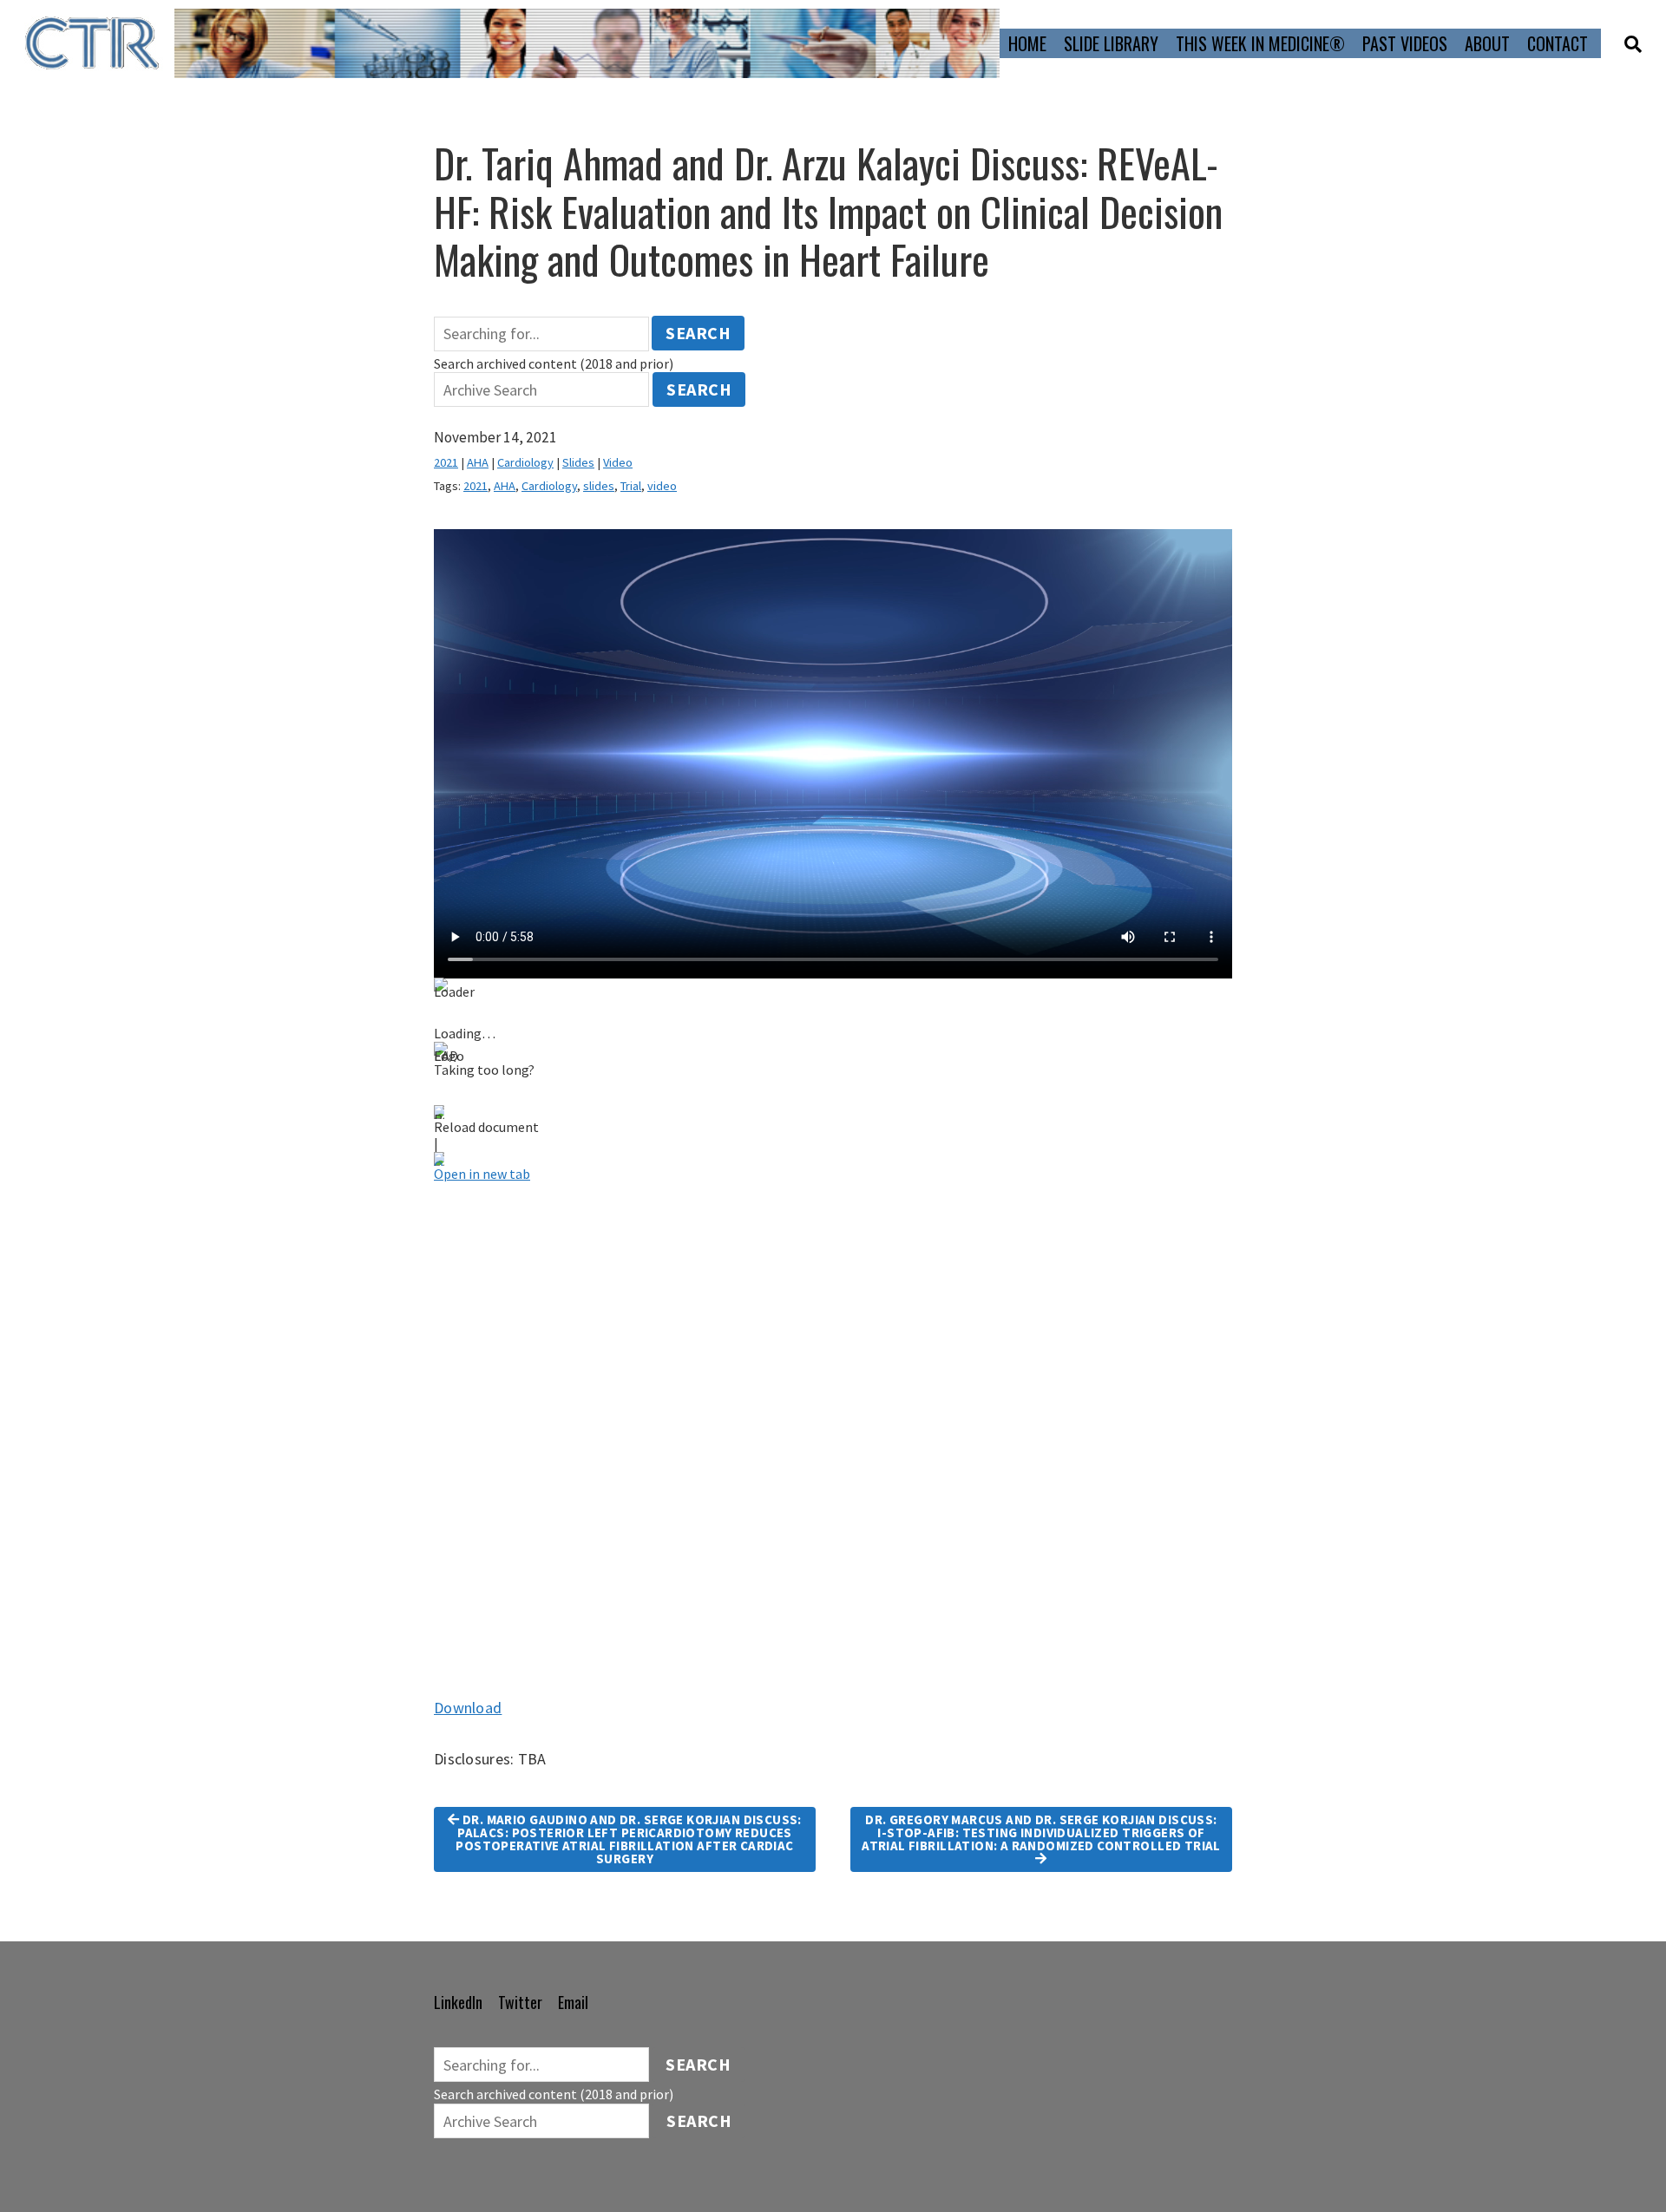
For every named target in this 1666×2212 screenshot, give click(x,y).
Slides (578, 462)
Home (1027, 43)
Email (573, 2002)
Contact (1558, 43)
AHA (478, 462)
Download (468, 1708)
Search (698, 333)
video (662, 486)
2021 (446, 462)
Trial (631, 486)
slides (599, 486)
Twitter (520, 2002)
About (1487, 43)
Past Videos (1405, 43)
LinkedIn (458, 2002)
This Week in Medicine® (1260, 43)
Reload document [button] (486, 1127)
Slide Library (1111, 43)
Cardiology (525, 462)
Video (618, 462)
